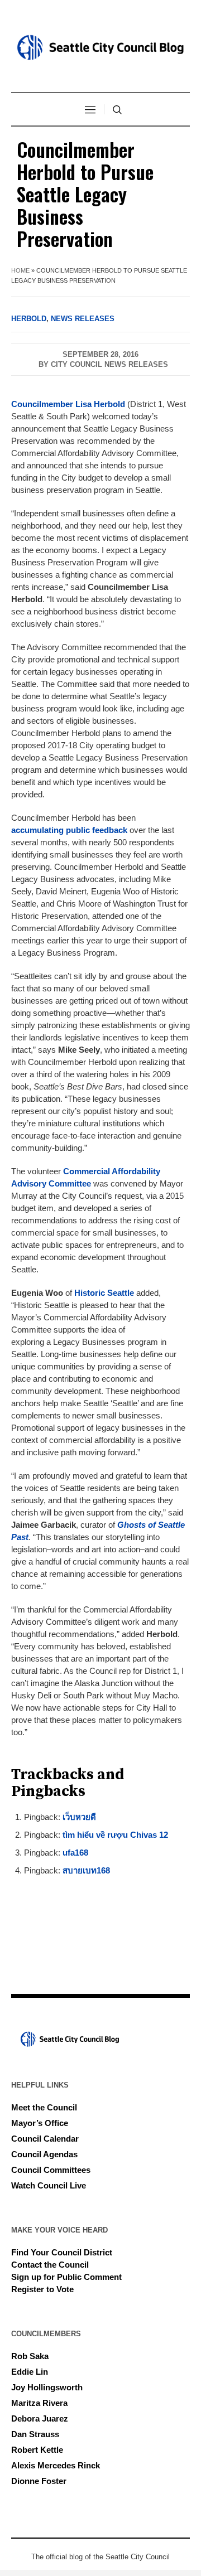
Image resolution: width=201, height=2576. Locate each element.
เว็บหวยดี (79, 1817)
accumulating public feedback (69, 830)
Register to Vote (42, 2289)
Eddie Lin (30, 2372)
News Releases (83, 319)
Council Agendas (44, 2154)
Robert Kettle (37, 2450)
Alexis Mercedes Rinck (56, 2465)
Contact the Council (50, 2265)
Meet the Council (44, 2107)
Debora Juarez (40, 2418)
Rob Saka (30, 2356)
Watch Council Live (49, 2185)
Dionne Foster (39, 2481)
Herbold (29, 319)
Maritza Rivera (39, 2403)
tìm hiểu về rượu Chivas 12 (115, 1835)
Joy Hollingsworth (47, 2387)
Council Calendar (45, 2139)
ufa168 (75, 1853)
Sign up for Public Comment (66, 2277)
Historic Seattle (104, 1293)
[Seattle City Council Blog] (100, 47)
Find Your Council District (62, 2252)
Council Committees (51, 2170)
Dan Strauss (35, 2434)
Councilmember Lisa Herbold (68, 404)
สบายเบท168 (86, 1870)
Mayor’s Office (40, 2123)
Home (20, 270)
